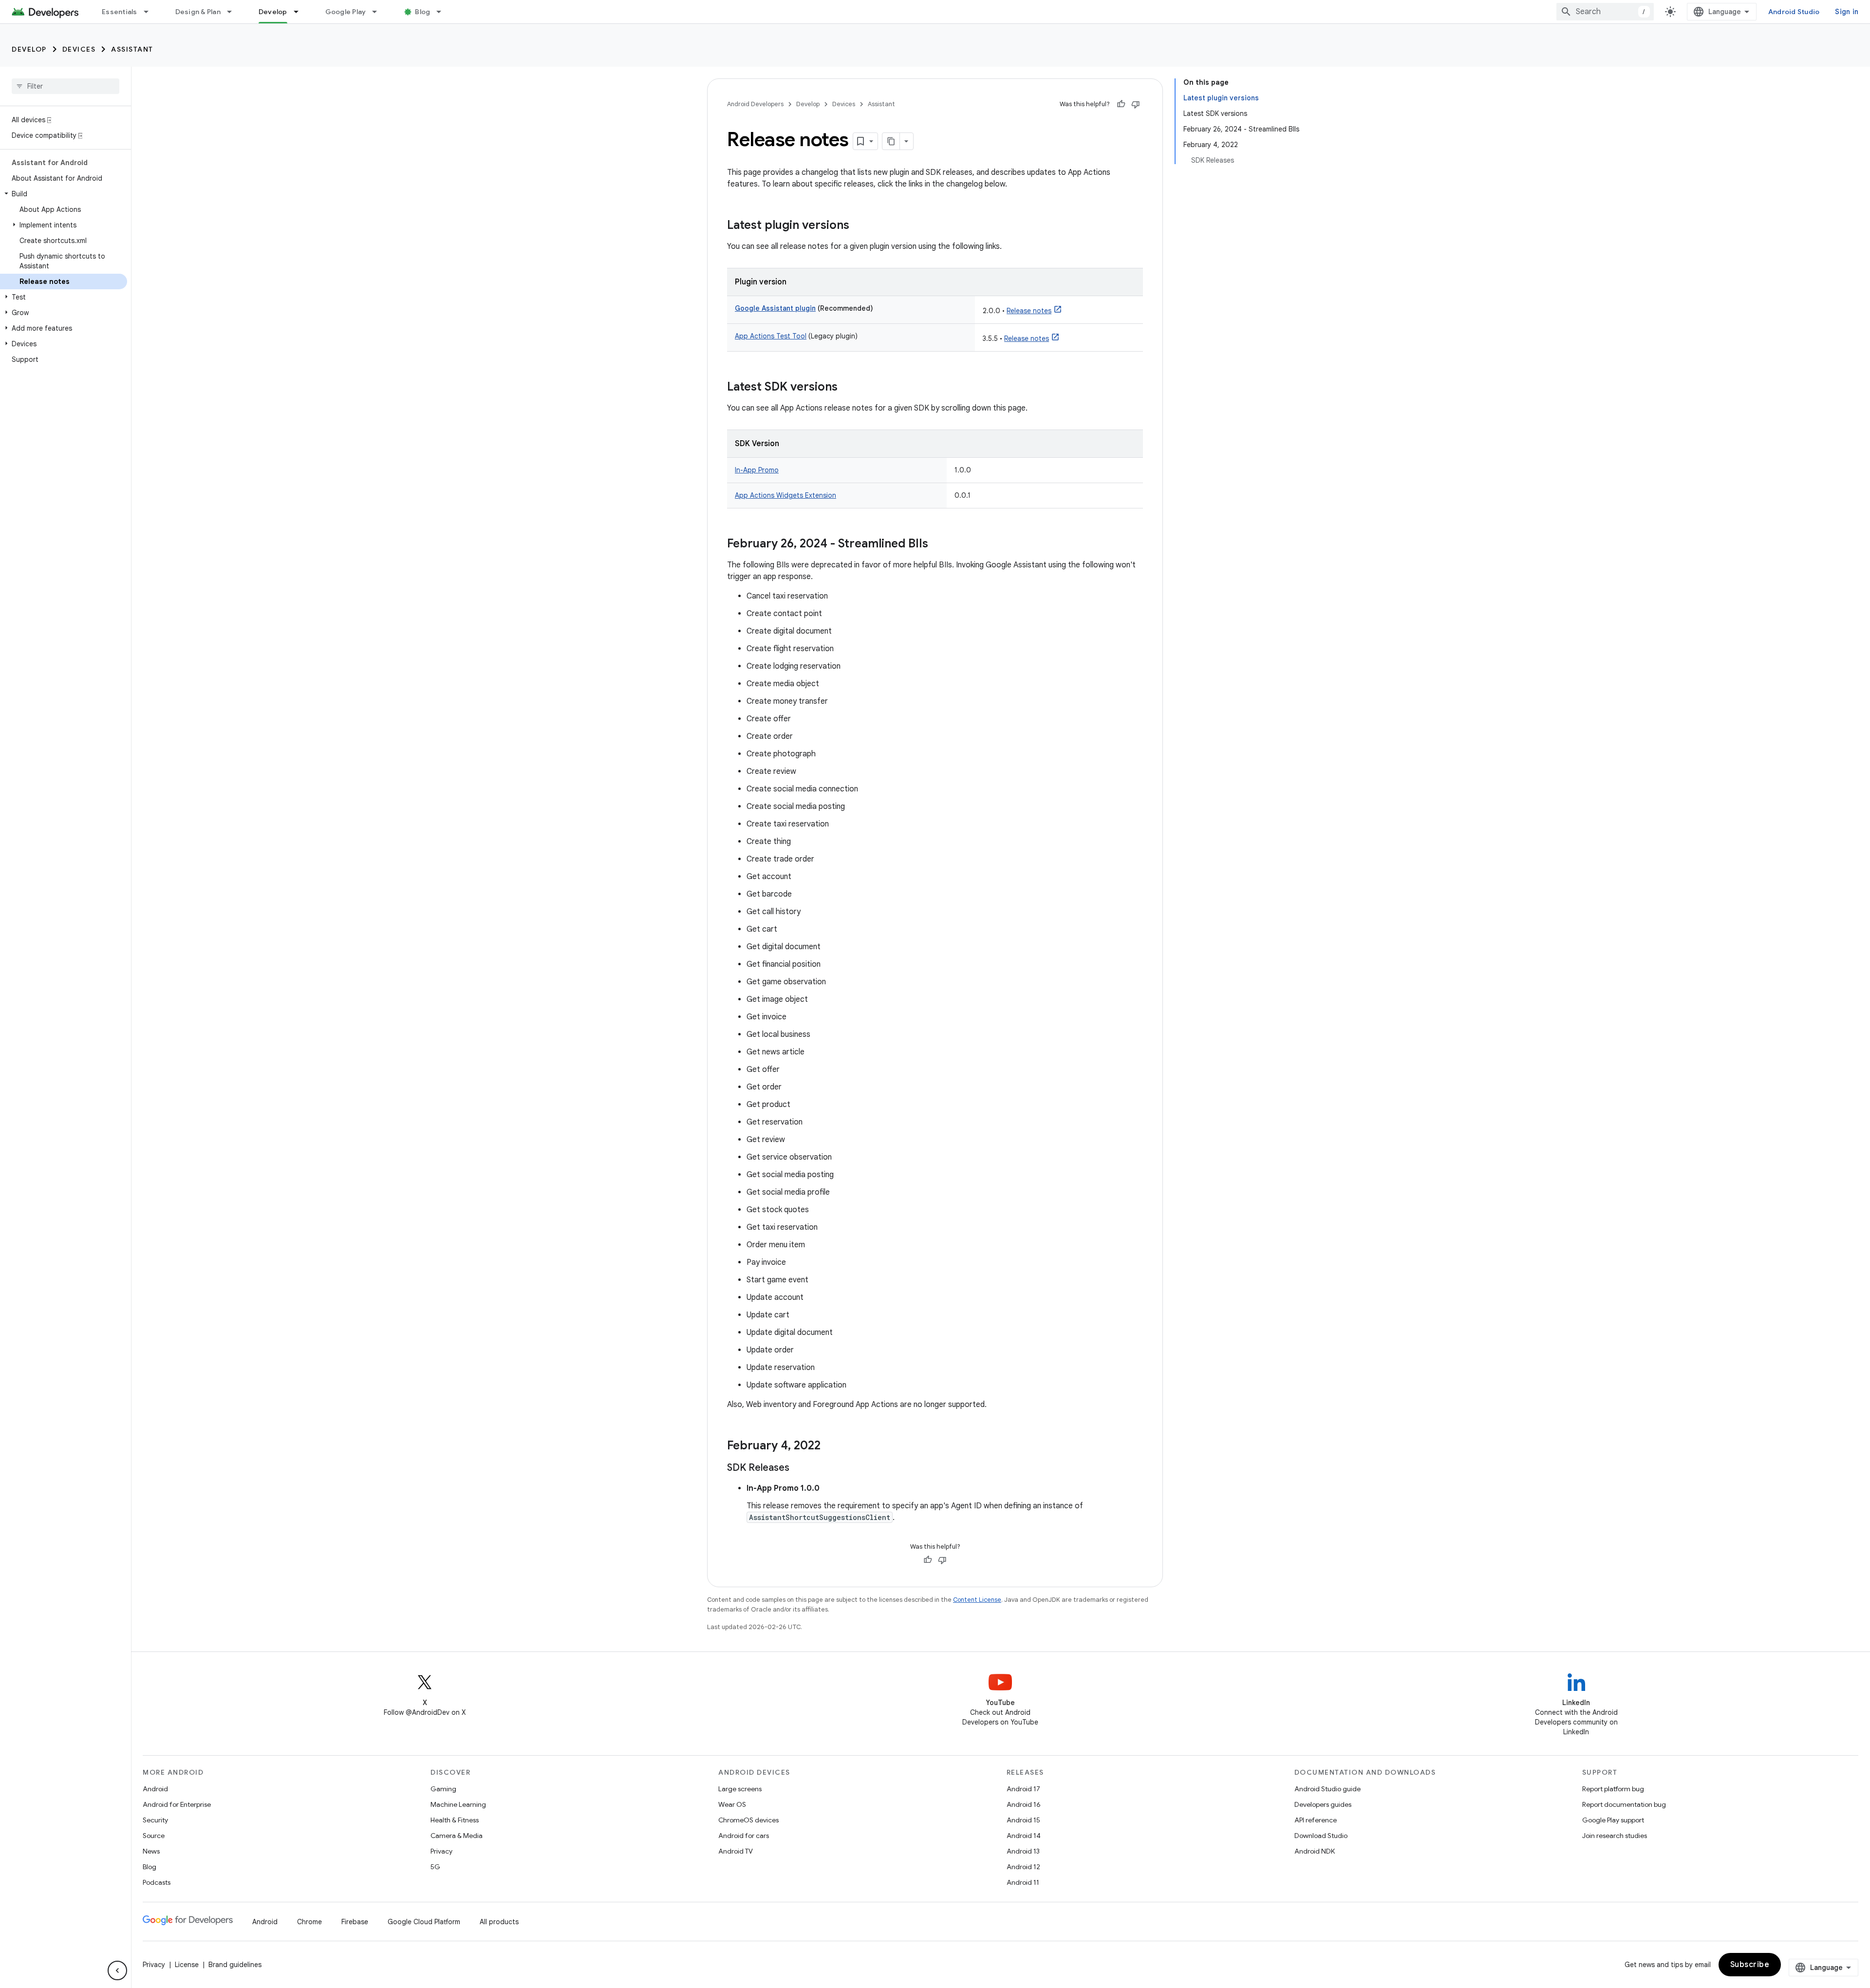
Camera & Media (457, 1836)
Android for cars (744, 1836)
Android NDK (1315, 1851)
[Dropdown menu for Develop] (300, 12)
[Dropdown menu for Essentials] (150, 12)
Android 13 (1023, 1851)
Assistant (132, 49)
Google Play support (1613, 1820)
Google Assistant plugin (775, 308)
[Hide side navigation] (117, 1970)
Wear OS (732, 1804)
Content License (977, 1600)
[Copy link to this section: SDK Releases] (799, 1468)
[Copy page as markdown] (891, 141)
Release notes (1029, 311)
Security (155, 1820)
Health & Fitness (455, 1820)
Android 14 (1024, 1836)
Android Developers (755, 104)
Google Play (346, 12)
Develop (273, 12)
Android (155, 1789)
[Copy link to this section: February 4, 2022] (830, 1446)
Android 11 (1023, 1882)
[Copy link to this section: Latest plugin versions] (859, 226)
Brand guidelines (235, 1965)
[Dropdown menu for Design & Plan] (234, 12)
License (187, 1965)
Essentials (120, 12)
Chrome (309, 1922)
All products (499, 1922)
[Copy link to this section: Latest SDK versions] (847, 388)
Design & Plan (198, 12)
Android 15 (1023, 1820)
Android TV (736, 1851)
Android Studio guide (1328, 1789)
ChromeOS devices (748, 1820)
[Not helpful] (1136, 104)
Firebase (355, 1922)
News (151, 1851)
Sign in (1847, 12)
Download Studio (1321, 1836)
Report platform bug (1613, 1789)
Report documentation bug (1624, 1804)
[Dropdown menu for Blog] (443, 12)
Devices (79, 49)
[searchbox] (65, 86)
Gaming (443, 1789)
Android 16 (1024, 1804)
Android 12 (1023, 1867)
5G (435, 1867)
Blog (422, 12)
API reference (1316, 1820)
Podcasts (157, 1882)
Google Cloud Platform (424, 1922)
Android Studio (1794, 12)
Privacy (441, 1851)
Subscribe (1750, 1965)
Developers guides (1323, 1804)
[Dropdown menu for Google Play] (379, 12)
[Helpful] (1121, 104)
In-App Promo (757, 470)
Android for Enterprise (177, 1804)
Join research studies (1615, 1836)
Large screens (740, 1789)
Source (154, 1836)
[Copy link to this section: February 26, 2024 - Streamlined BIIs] (938, 544)
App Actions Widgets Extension (785, 495)
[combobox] (1605, 12)
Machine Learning (458, 1804)
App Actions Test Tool (771, 336)
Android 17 (1023, 1789)
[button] (64, 194)
